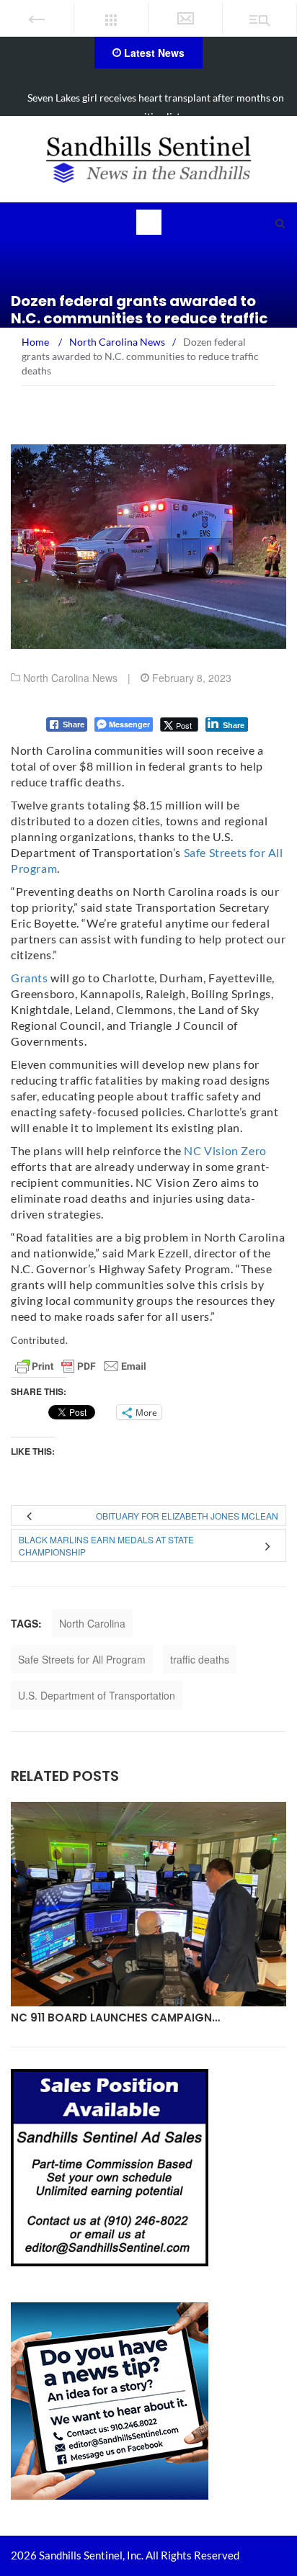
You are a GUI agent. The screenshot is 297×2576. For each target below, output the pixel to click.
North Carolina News (70, 678)
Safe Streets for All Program (82, 1659)
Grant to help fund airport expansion (156, 98)
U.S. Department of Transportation (97, 1695)
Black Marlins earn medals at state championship (106, 1545)
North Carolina (92, 1623)
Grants (30, 978)
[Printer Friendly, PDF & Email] (81, 1366)
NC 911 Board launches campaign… (115, 2018)
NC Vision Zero (225, 1150)
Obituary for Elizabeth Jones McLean (187, 1516)
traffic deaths (200, 1659)
